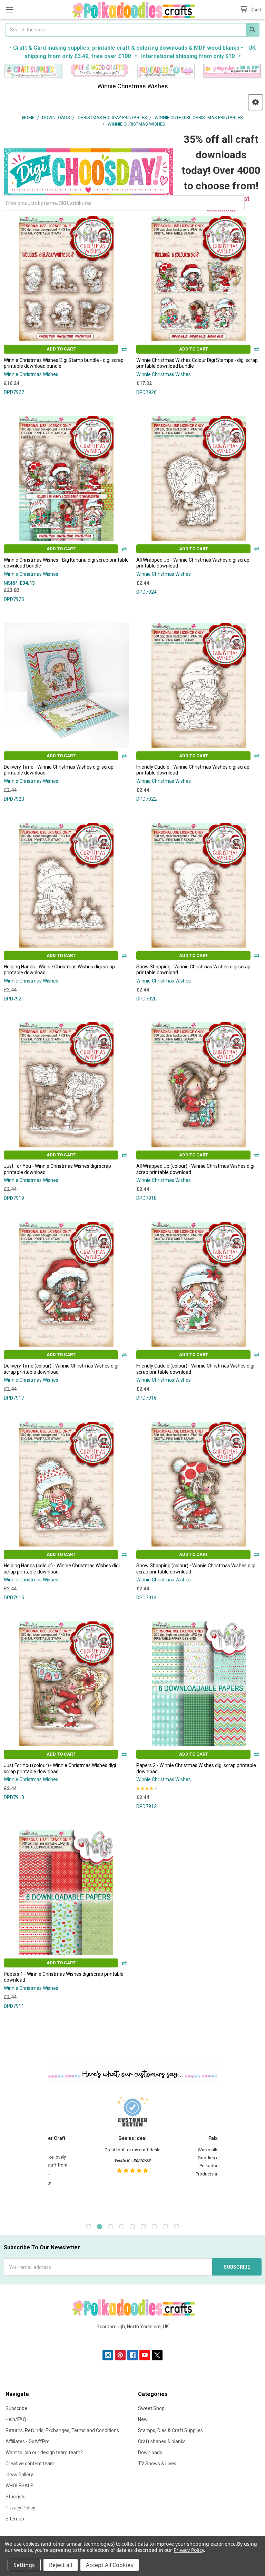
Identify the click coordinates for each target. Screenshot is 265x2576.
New (143, 2419)
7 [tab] (154, 2227)
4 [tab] (122, 2227)
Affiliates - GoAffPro (28, 2441)
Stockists (16, 2497)
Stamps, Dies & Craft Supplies (170, 2430)
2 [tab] (100, 2227)
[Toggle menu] (9, 9)
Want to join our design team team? (44, 2452)
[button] (33, 71)
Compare (124, 349)
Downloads (150, 2452)
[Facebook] (133, 2355)
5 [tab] (132, 2227)
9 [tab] (176, 2227)
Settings (24, 2565)
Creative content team (30, 2464)
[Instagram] (108, 2355)
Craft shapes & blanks (162, 2441)
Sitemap (15, 2519)
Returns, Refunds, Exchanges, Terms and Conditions (62, 2430)
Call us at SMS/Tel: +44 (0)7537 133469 (133, 2338)
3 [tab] (111, 2227)
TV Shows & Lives (157, 2464)
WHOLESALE (19, 2486)
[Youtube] (145, 2355)
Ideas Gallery (19, 2475)
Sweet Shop (151, 2408)
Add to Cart (61, 349)
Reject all (61, 2565)
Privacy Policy (20, 2508)
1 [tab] (89, 2227)
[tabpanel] (132, 2153)
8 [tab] (165, 2227)
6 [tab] (143, 2227)
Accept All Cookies (110, 2565)
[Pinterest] (120, 2355)
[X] (157, 2355)
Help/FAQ (16, 2419)
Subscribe (16, 2408)
